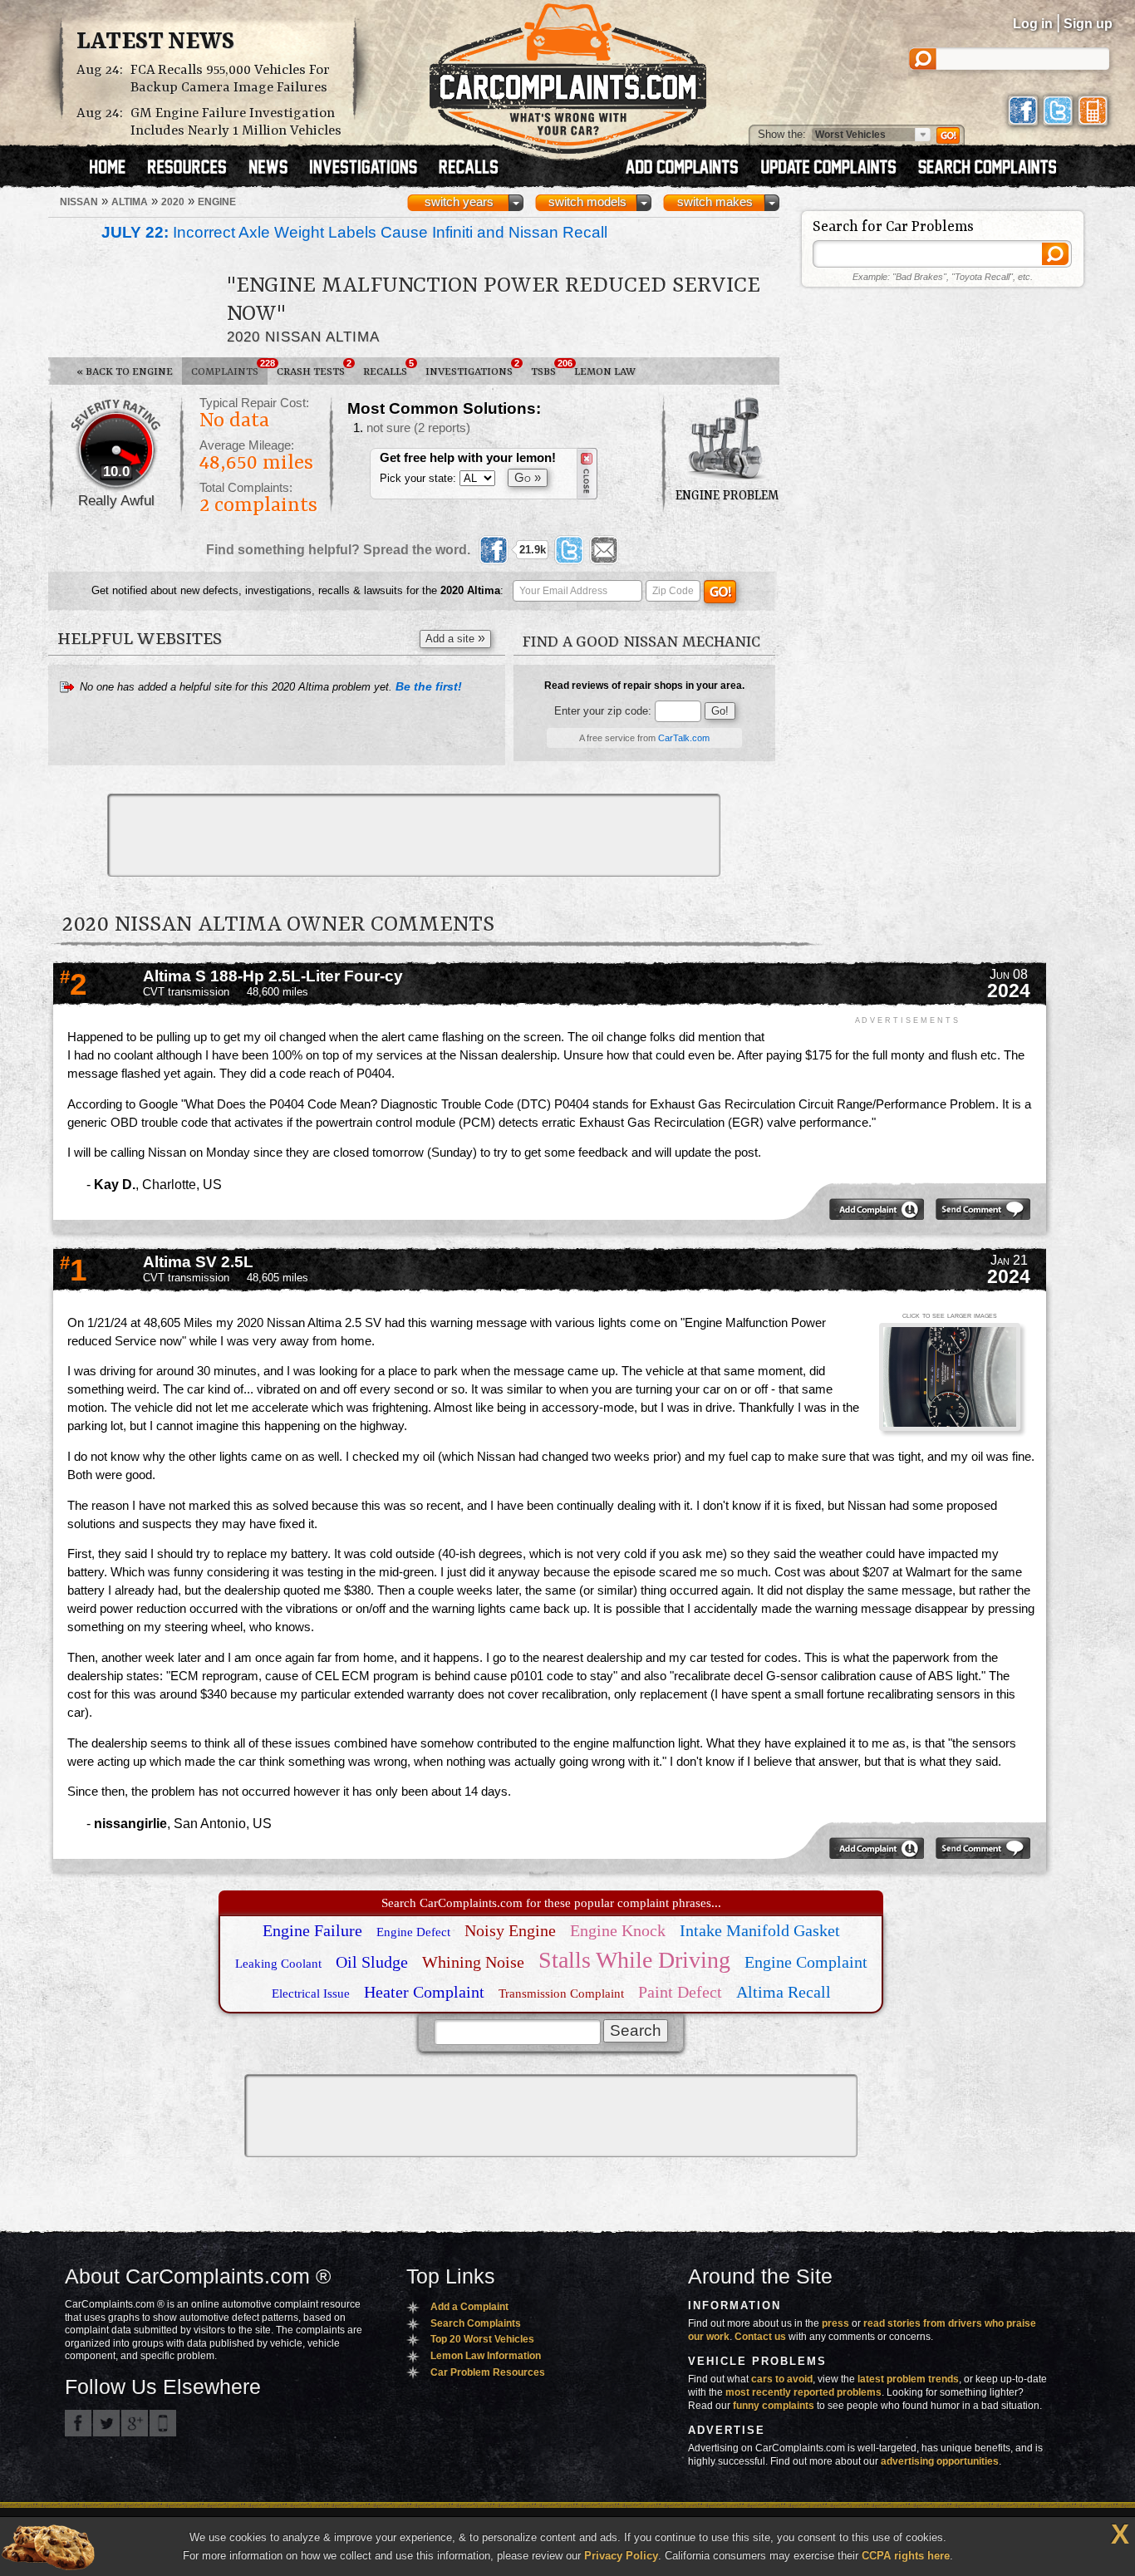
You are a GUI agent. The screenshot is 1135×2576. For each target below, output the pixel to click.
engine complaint (806, 1962)
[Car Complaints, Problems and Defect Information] (568, 74)
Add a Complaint (469, 2307)
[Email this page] (604, 550)
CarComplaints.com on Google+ (135, 2423)
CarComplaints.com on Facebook (78, 2423)
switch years (459, 202)
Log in (1033, 24)
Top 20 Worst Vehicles (482, 2339)
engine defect (413, 1932)
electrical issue (311, 1993)
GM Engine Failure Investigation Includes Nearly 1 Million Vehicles (236, 122)
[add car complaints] (689, 169)
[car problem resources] (194, 169)
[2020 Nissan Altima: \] (950, 1378)
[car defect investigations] (371, 169)
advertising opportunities (940, 2461)
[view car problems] (115, 169)
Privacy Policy (621, 2556)
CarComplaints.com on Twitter (106, 2423)
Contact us (760, 2337)
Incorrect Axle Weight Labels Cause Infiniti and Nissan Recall (354, 232)
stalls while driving (634, 1960)
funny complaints (774, 2406)
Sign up (1088, 24)
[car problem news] (275, 169)
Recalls (388, 368)
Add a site (455, 638)
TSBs (548, 368)
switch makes (715, 202)
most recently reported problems (803, 2392)
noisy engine (510, 1930)
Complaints (229, 368)
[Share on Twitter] (569, 550)
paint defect (680, 1992)
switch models (587, 202)
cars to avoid (782, 2379)
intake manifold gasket (760, 1930)
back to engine (125, 372)
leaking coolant (278, 1964)
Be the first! (429, 686)
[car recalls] (469, 169)
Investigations (472, 368)
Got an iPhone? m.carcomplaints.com (163, 2423)
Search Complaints (476, 2323)
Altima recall (784, 1992)
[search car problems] (995, 169)
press (835, 2323)
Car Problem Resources (488, 2372)
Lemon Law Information (486, 2356)
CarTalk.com (684, 738)
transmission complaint (561, 1993)
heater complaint (424, 1992)
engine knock (618, 1930)
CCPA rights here (906, 2556)
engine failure (312, 1930)
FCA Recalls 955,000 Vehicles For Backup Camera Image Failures (230, 79)
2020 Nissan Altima (303, 337)
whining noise (473, 1962)
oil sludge (372, 1962)
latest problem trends (908, 2379)
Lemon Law (605, 372)
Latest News (155, 42)
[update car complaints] (836, 169)
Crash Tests (314, 368)
